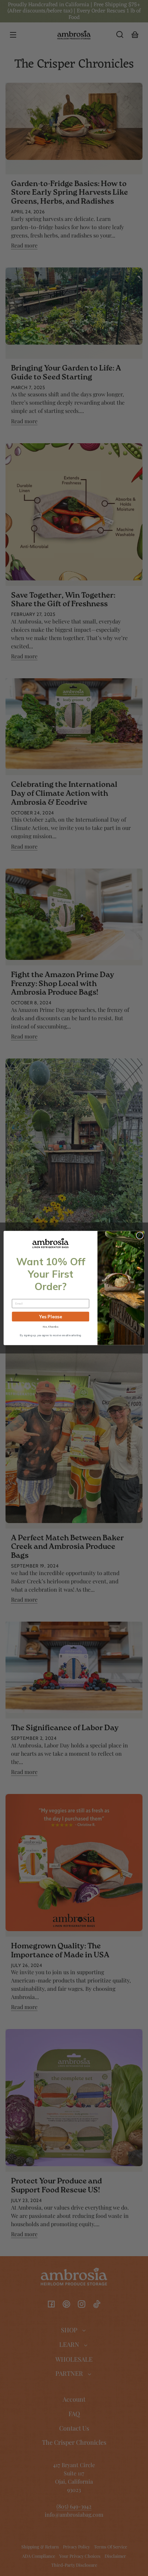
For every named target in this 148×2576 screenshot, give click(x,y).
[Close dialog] (140, 1235)
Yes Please (51, 1317)
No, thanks (50, 1327)
